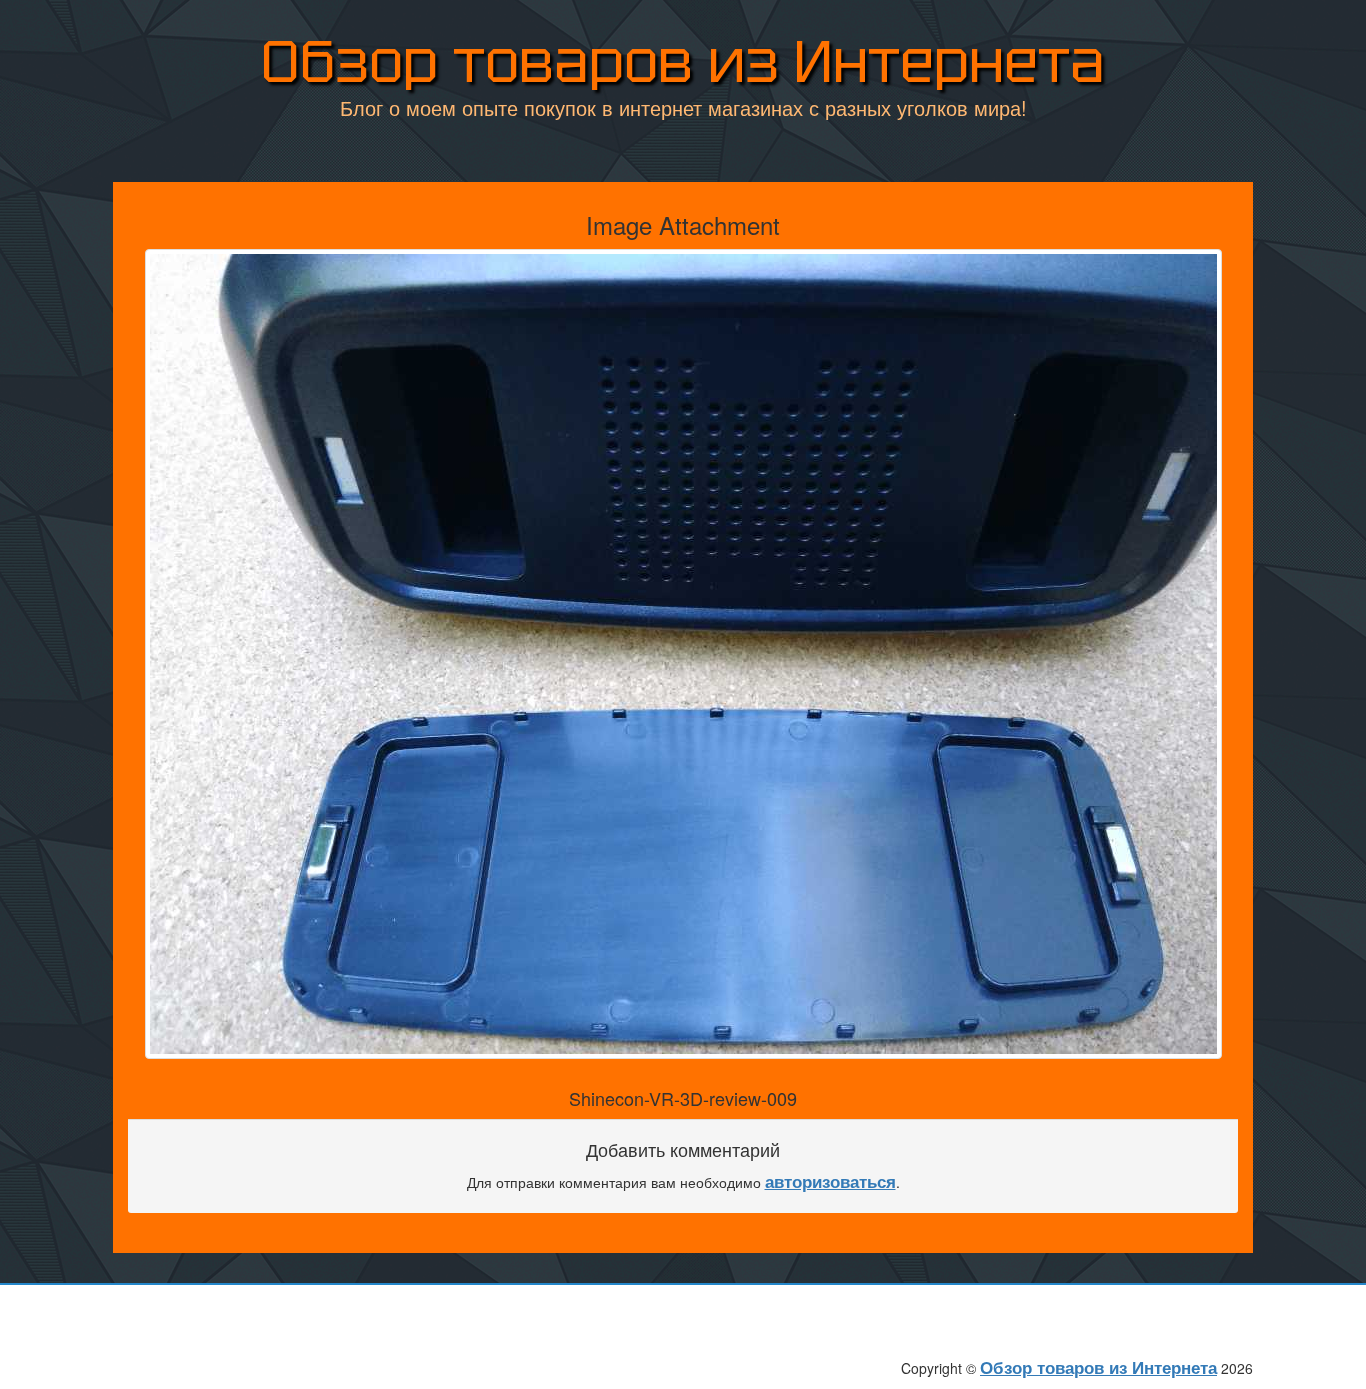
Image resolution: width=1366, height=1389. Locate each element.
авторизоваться (830, 1181)
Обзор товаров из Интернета (683, 61)
